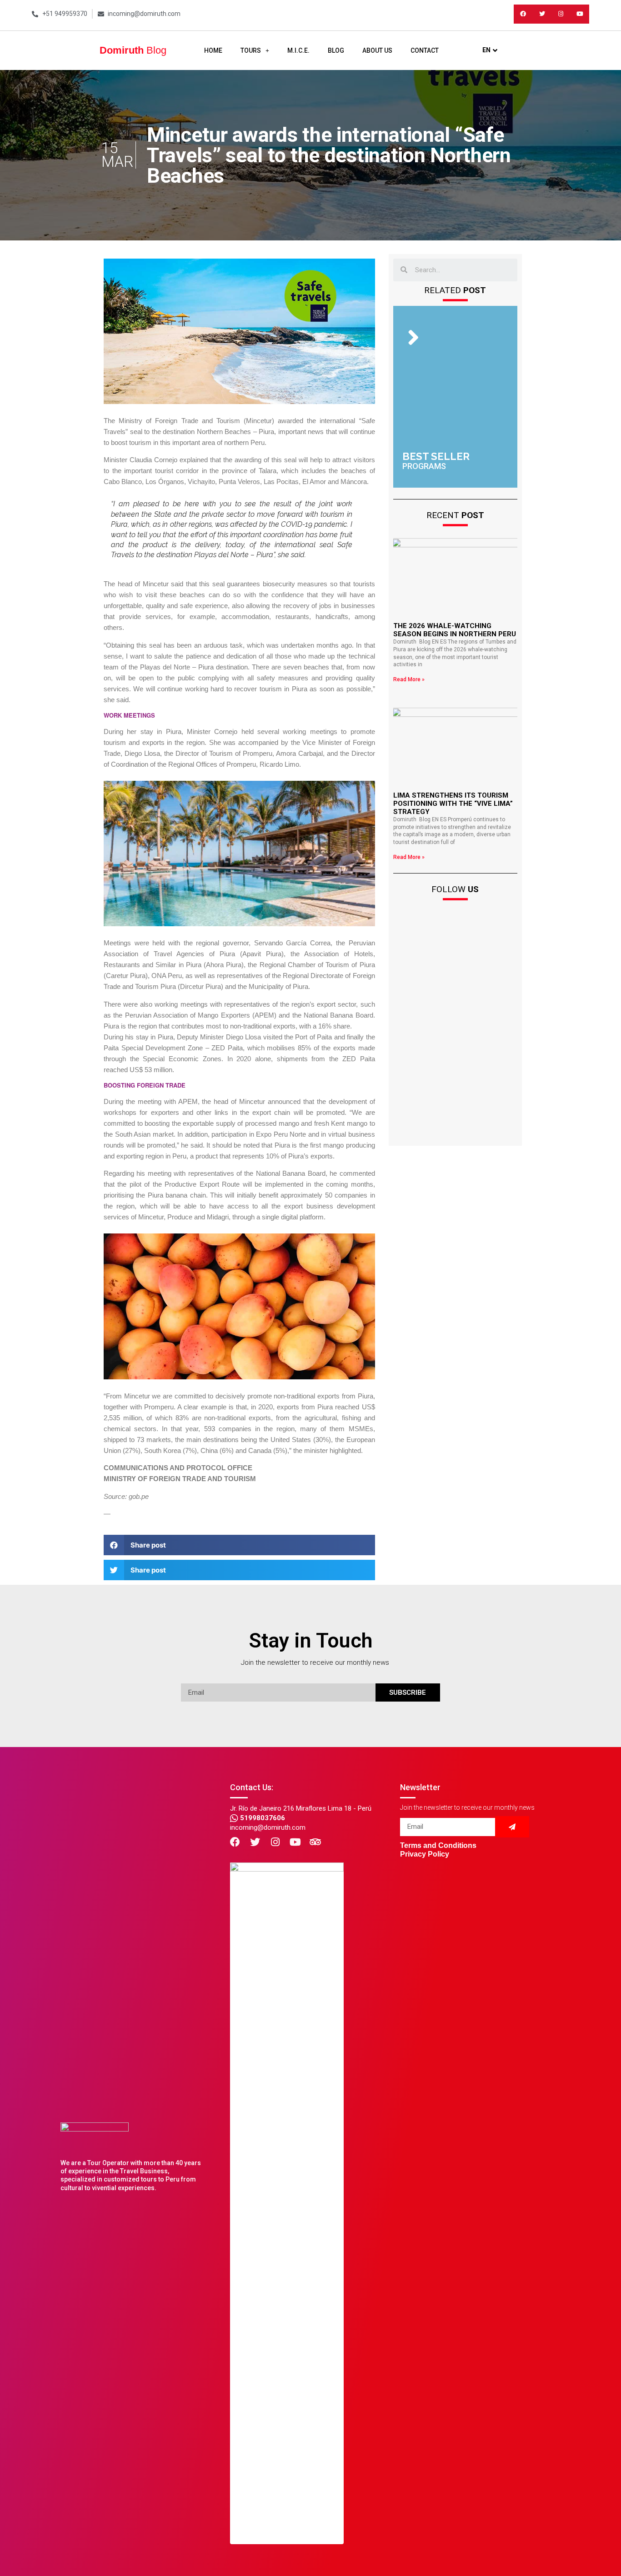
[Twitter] (542, 14)
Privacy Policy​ (425, 1854)
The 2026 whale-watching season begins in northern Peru (455, 630)
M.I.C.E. (298, 50)
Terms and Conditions (438, 1845)
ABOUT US (377, 50)
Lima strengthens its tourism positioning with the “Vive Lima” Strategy (453, 804)
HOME (213, 50)
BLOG (336, 50)
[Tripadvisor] (315, 1842)
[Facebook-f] (523, 14)
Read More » (409, 679)
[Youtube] (580, 14)
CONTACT (425, 50)
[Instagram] (561, 14)
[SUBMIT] (512, 1827)
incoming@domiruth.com (268, 1827)
